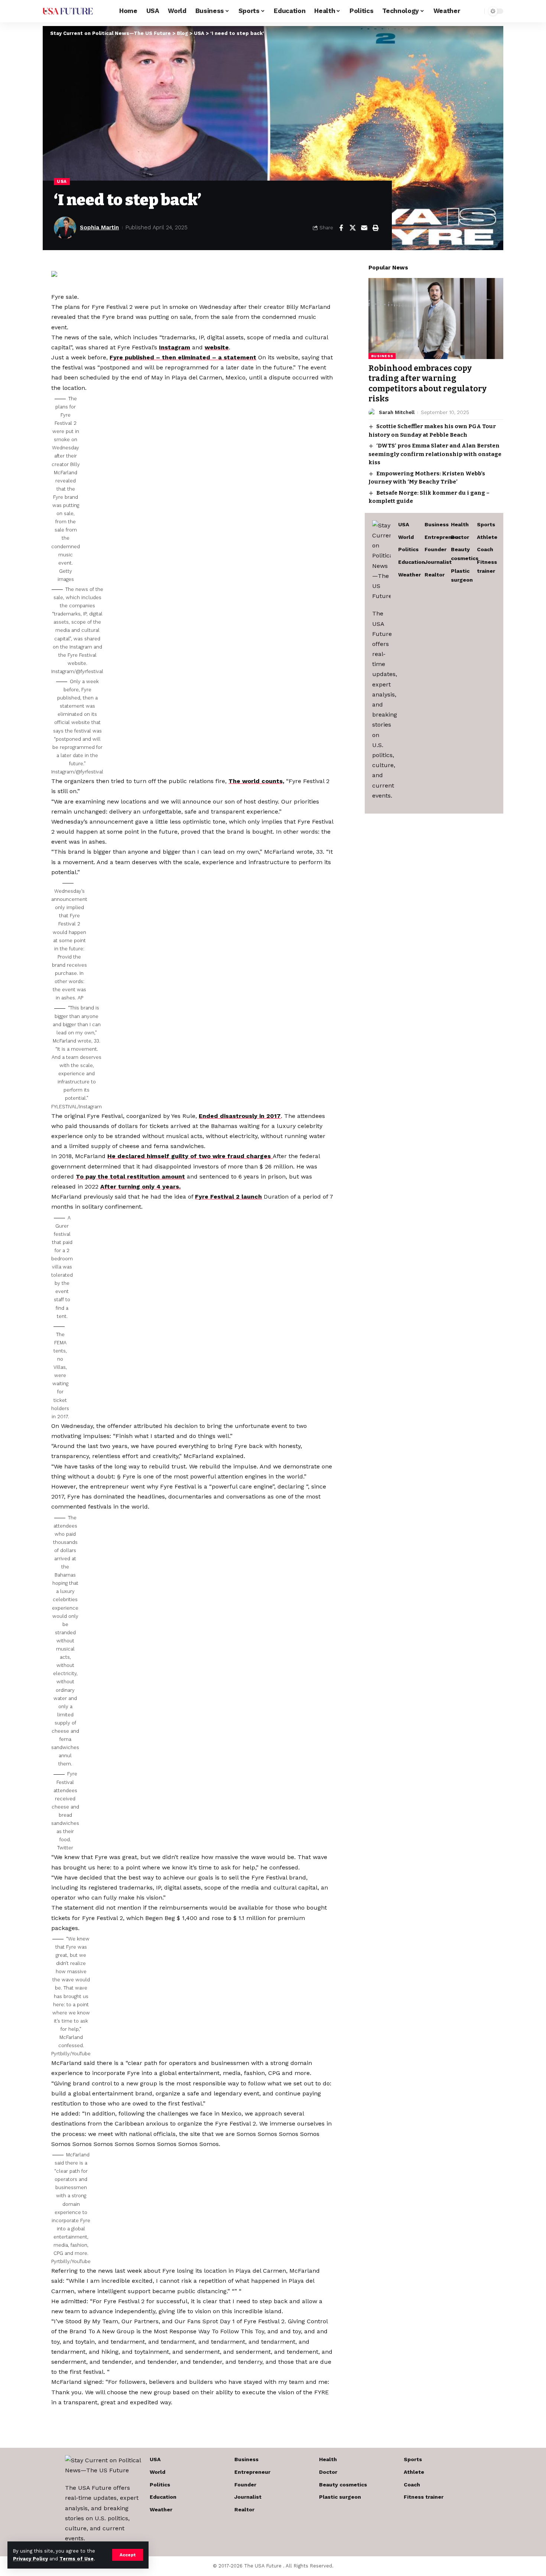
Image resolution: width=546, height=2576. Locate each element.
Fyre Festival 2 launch (228, 1197)
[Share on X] (352, 228)
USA (62, 181)
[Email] (364, 228)
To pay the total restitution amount (130, 1177)
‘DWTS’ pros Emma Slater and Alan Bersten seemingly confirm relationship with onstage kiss (435, 454)
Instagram (175, 347)
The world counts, (256, 781)
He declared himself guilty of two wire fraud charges (190, 1156)
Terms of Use (77, 2559)
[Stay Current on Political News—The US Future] (68, 11)
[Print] (376, 228)
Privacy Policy (30, 2559)
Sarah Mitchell (397, 412)
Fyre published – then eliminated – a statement (183, 357)
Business (382, 356)
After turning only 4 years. (140, 1187)
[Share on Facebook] (341, 228)
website (217, 347)
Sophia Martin (99, 227)
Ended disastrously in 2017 (240, 1116)
